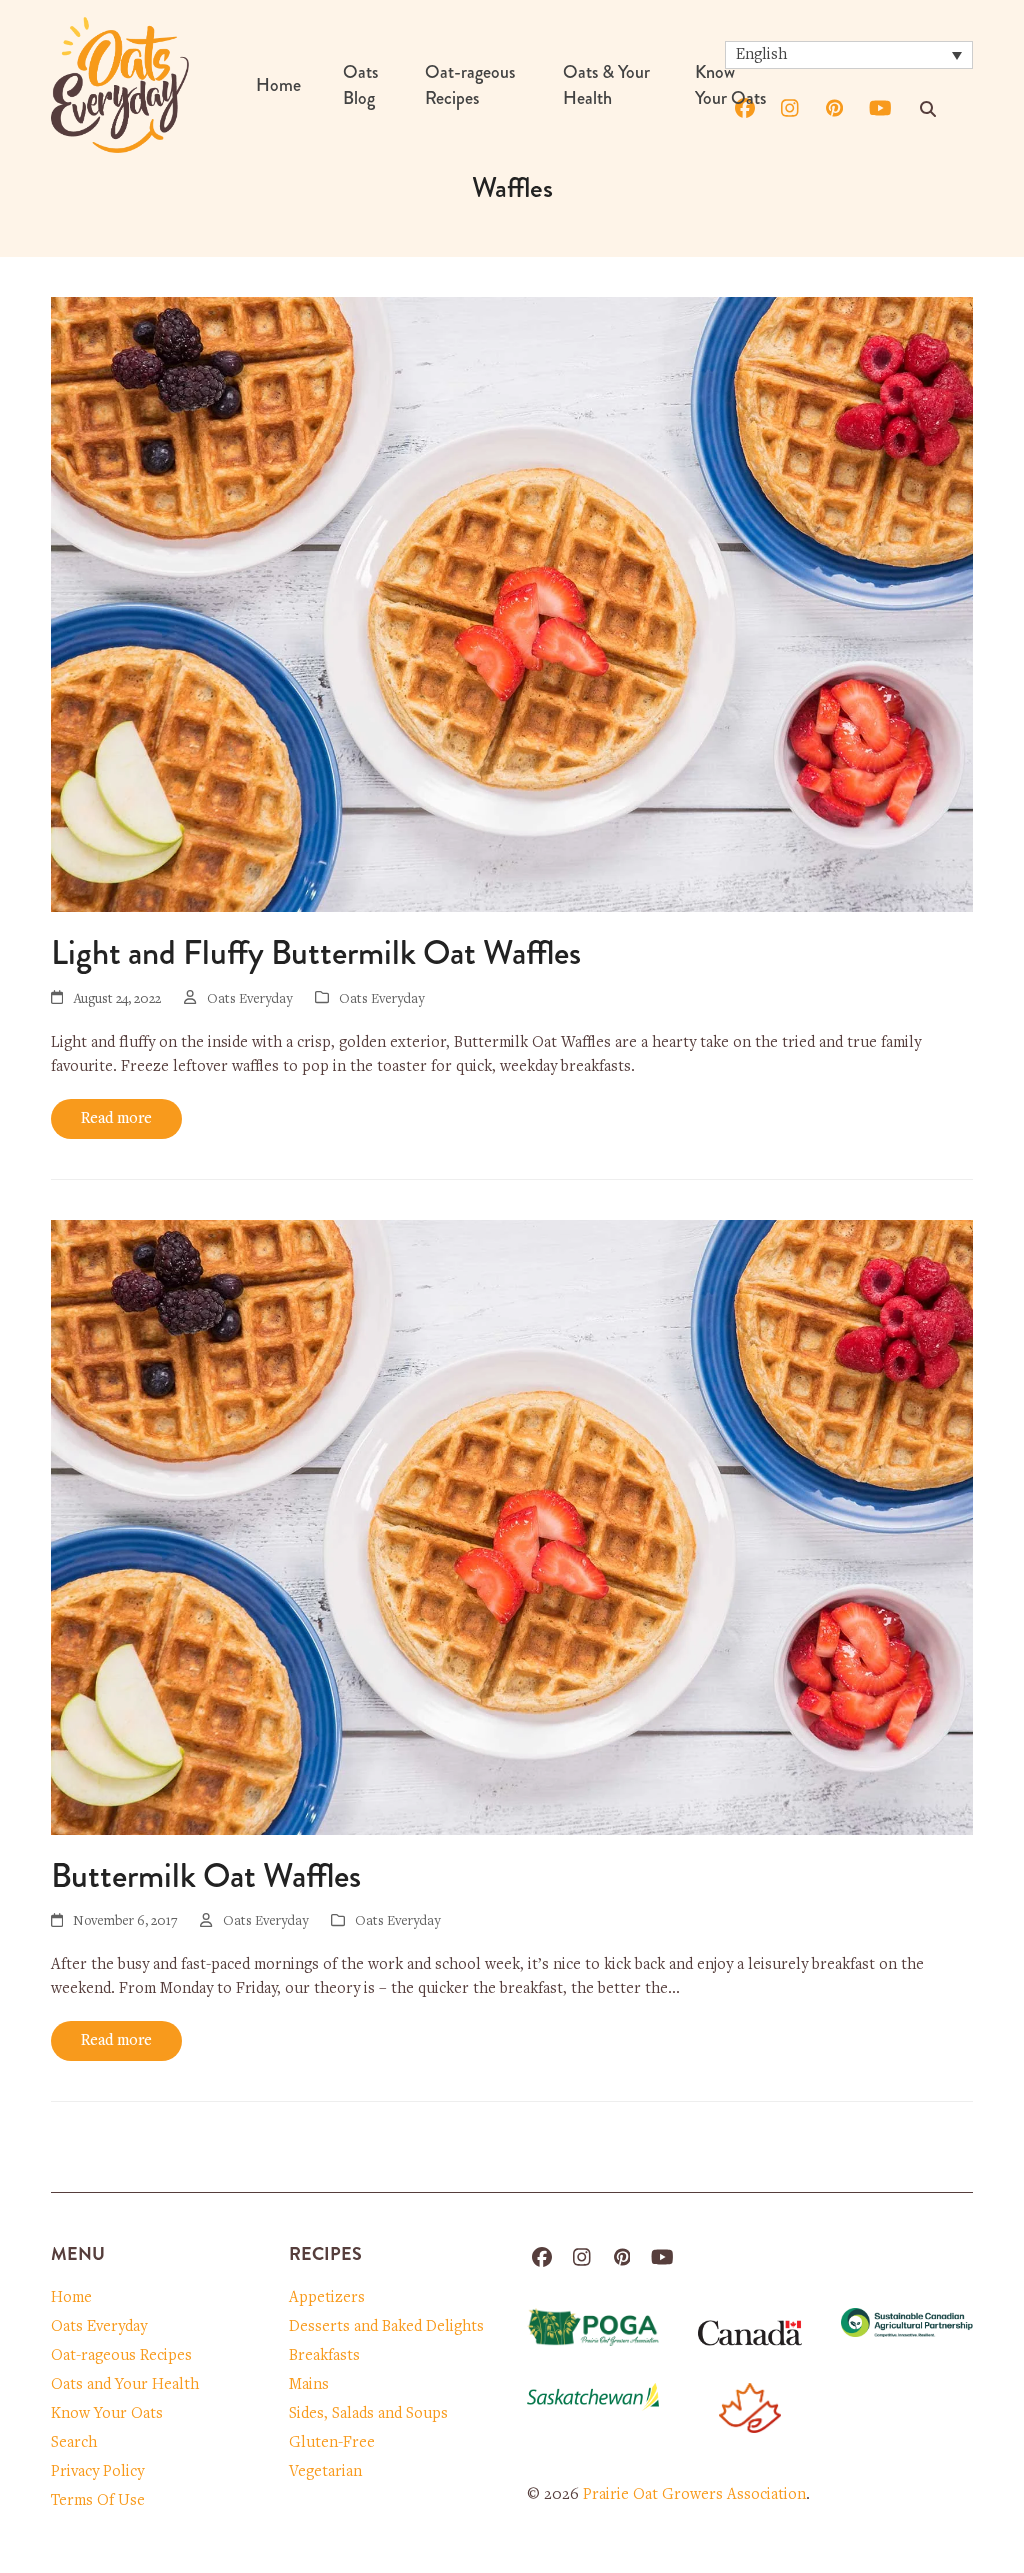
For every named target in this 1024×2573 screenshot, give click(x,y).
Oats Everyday (381, 1000)
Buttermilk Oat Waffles (206, 1875)
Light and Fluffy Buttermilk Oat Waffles (316, 952)
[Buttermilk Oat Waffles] (512, 1527)
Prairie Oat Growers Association (694, 2495)
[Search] (928, 109)
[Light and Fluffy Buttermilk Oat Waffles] (512, 604)
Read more (116, 1119)
